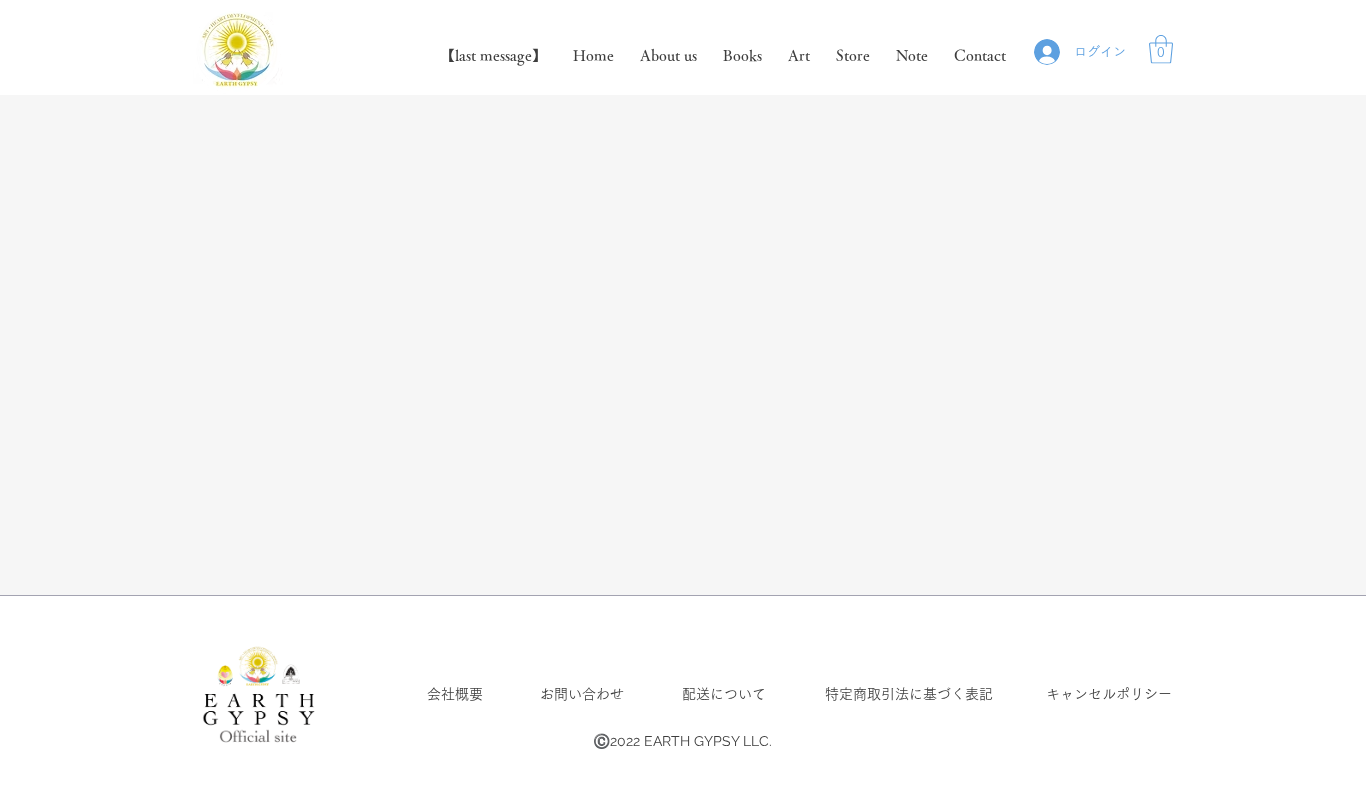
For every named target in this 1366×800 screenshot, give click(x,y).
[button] (1161, 49)
